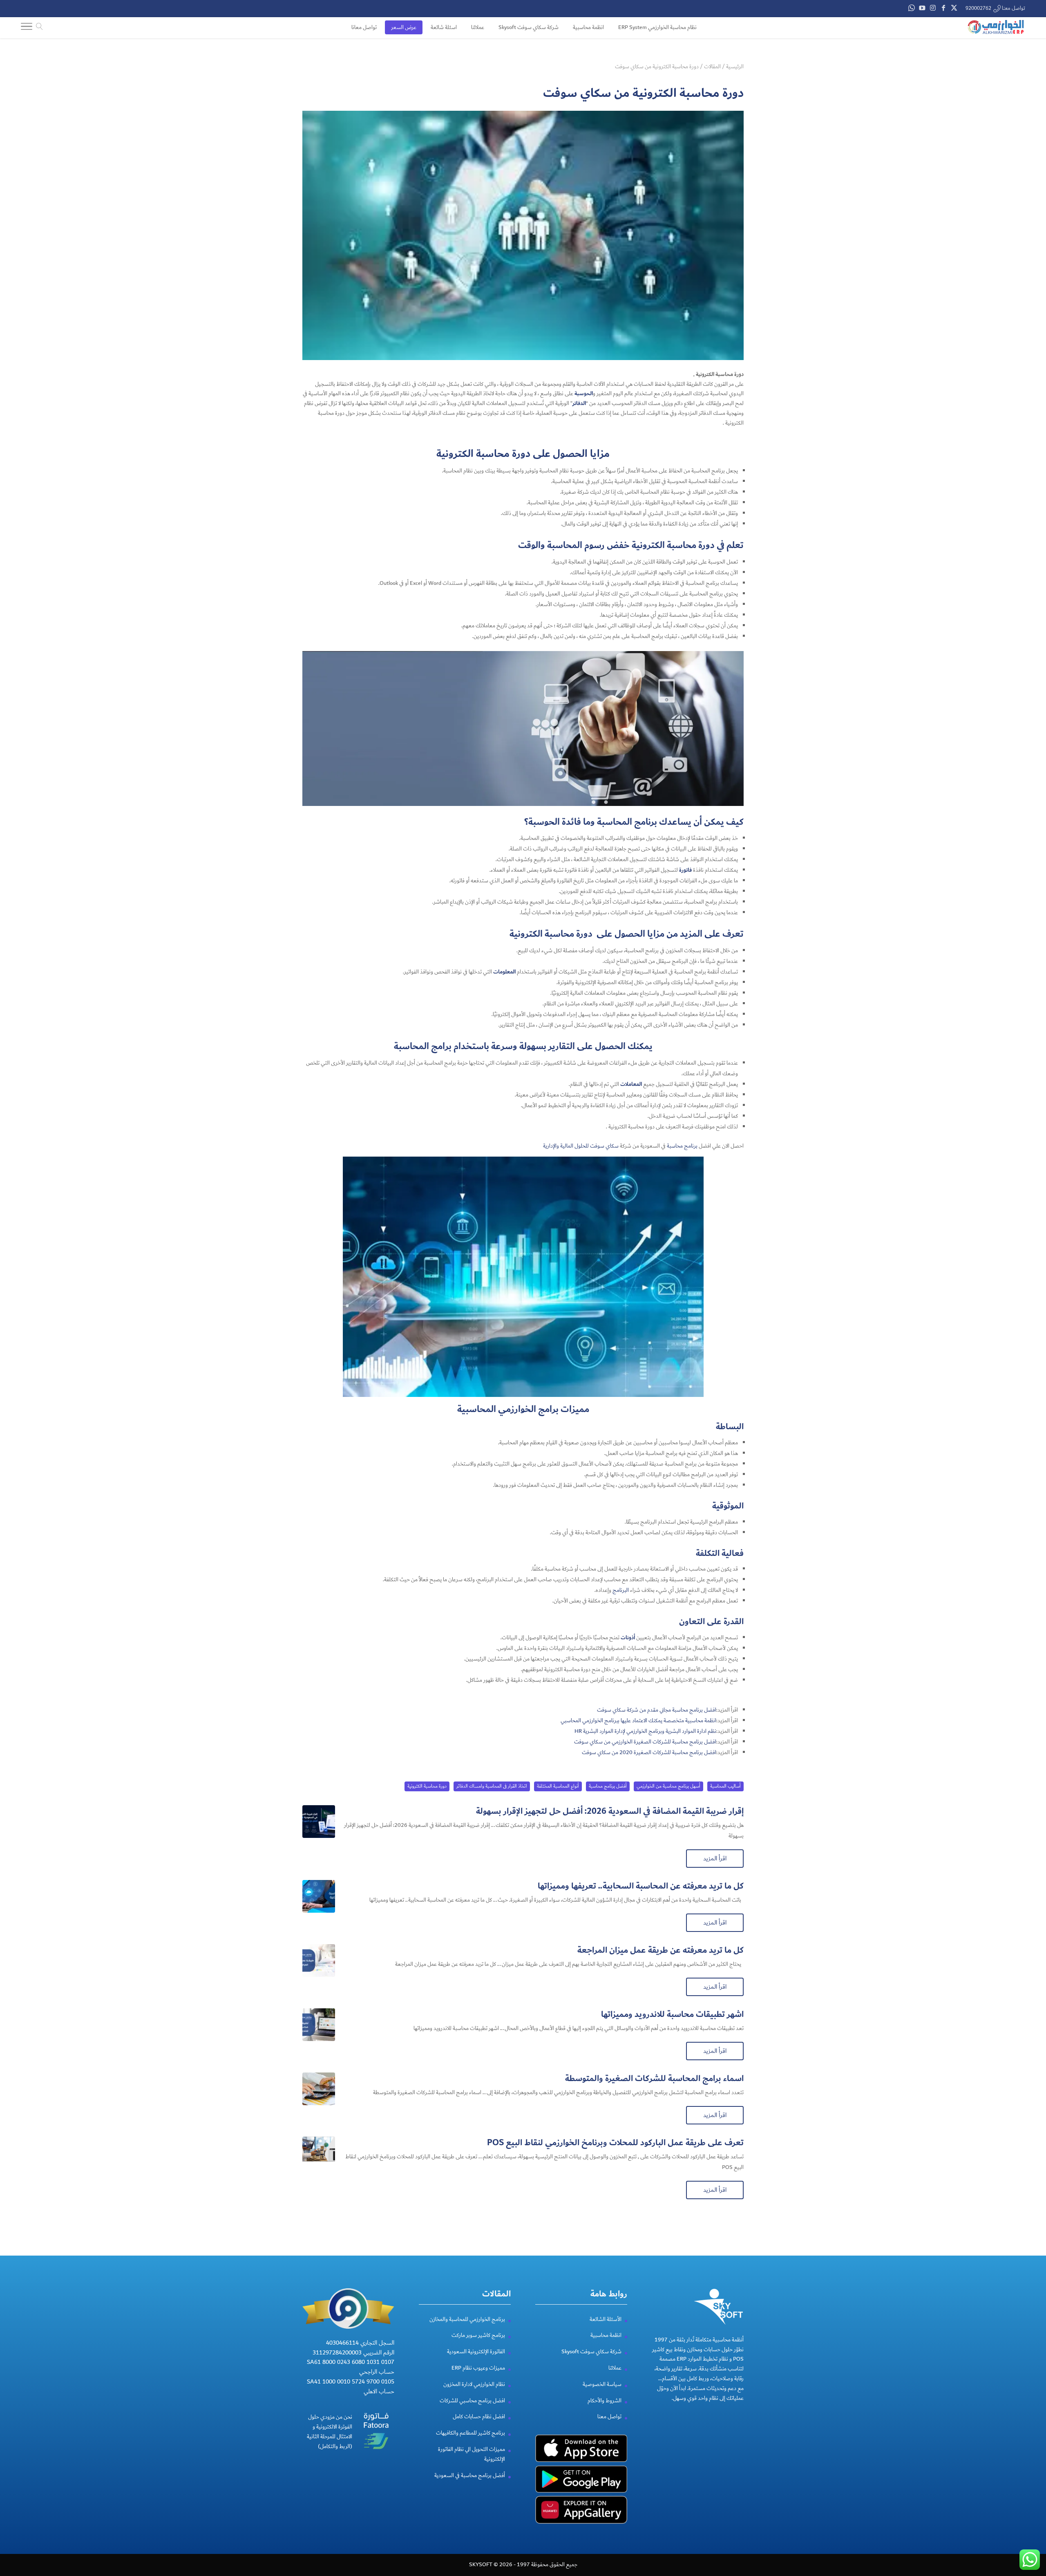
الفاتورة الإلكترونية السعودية (476, 2352)
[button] (1026, 2521)
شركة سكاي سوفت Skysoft (591, 2352)
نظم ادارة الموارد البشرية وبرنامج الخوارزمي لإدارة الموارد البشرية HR (645, 1731)
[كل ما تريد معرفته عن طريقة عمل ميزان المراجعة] (319, 1961)
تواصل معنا (609, 2417)
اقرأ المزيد (715, 1858)
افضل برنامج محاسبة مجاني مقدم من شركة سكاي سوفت (657, 1710)
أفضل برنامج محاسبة (608, 1786)
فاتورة (685, 870)
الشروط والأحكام (605, 2401)
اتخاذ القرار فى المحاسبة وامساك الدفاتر (492, 1786)
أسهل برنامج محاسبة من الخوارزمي (668, 1786)
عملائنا (615, 2368)
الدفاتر (579, 403)
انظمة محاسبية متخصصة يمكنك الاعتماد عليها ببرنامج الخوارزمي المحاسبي (638, 1721)
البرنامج (621, 1590)
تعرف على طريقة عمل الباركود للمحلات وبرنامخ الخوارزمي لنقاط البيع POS (615, 2143)
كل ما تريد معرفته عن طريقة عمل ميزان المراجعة (660, 1950)
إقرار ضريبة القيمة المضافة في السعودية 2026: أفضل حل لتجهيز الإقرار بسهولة (610, 1811)
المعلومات (504, 972)
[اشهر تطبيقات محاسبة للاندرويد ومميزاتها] (319, 2025)
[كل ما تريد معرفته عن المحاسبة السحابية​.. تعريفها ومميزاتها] (319, 1896)
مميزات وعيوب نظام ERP (478, 2368)
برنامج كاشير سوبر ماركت (478, 2335)
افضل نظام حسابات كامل (479, 2417)
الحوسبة (584, 394)
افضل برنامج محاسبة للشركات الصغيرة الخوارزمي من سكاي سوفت (645, 1742)
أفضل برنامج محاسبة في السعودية (470, 2475)
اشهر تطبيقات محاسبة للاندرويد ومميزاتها (672, 2014)
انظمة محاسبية (606, 2335)
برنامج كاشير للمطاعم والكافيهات (470, 2433)
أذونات (628, 1638)
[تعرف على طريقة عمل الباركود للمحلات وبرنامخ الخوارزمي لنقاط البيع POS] (319, 2153)
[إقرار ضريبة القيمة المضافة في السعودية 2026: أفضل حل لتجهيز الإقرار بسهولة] (319, 1822)
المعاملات (631, 1084)
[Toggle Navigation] (27, 28)
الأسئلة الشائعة (606, 2319)
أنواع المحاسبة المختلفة (558, 1786)
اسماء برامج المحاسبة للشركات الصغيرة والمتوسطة (654, 2078)
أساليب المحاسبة (725, 1786)
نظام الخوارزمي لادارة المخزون (474, 2384)
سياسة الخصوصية (602, 2384)
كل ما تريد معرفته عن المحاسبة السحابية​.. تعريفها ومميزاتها (641, 1886)
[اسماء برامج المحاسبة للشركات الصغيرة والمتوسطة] (319, 2089)
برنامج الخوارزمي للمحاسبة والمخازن (467, 2319)
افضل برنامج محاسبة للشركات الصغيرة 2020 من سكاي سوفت (649, 1752)
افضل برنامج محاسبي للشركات (472, 2401)
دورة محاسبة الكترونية (427, 1786)
